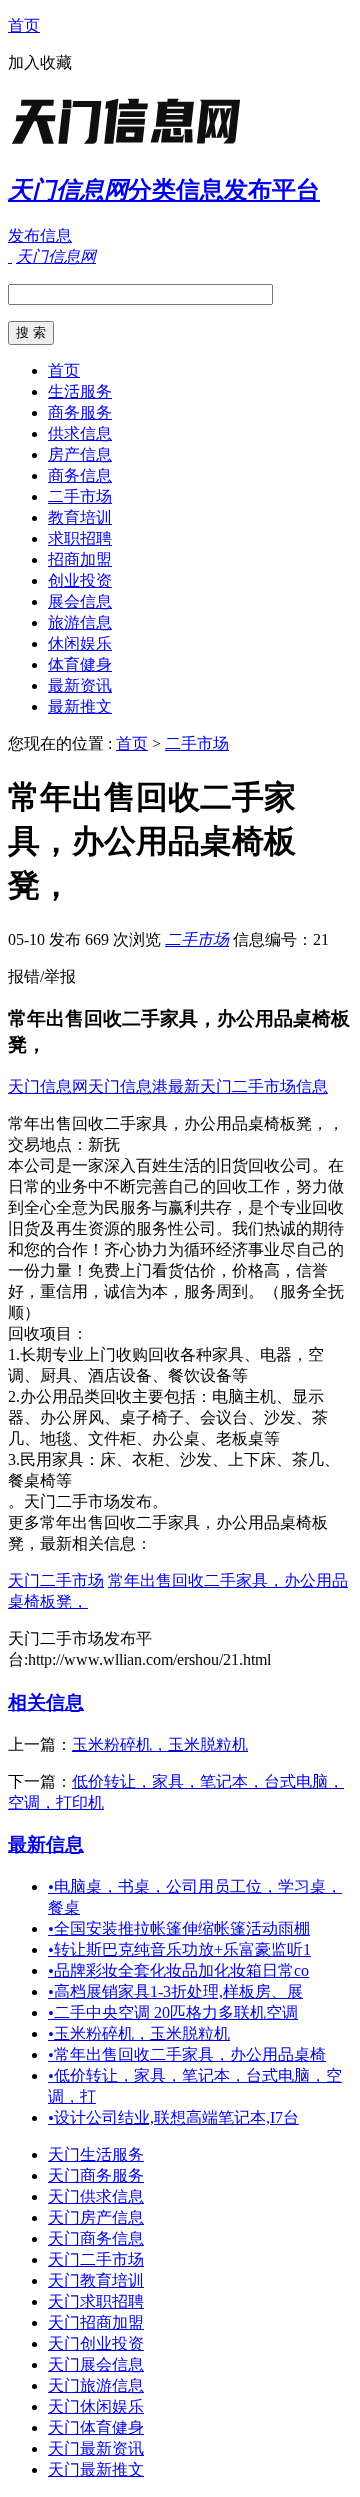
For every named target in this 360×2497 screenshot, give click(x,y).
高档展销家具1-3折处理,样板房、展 (175, 1991)
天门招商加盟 (96, 2322)
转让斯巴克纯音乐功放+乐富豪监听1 (179, 1949)
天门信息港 (128, 1086)
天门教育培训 (96, 2280)
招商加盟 (80, 559)
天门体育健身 (96, 2427)
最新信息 (46, 1844)
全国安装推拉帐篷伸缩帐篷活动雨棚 (179, 1928)
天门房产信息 (96, 2217)
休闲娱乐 (80, 643)
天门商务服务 (96, 2175)
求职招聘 (80, 538)
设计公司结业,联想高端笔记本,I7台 (173, 2117)
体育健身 (80, 664)
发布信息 (40, 235)
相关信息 (46, 1702)
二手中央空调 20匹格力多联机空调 (173, 2012)
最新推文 (80, 706)
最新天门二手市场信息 (248, 1086)
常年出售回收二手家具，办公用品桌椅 (187, 2054)
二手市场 (80, 496)
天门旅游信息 (96, 2385)
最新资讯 (80, 685)
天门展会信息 (96, 2364)
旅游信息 (80, 622)
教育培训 (80, 517)
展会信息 (80, 601)
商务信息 (80, 475)
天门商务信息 (96, 2238)
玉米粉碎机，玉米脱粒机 (160, 1744)
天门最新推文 (96, 2469)
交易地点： (48, 1144)
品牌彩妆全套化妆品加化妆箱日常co (178, 1970)
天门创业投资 (96, 2343)
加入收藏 (40, 62)
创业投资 (80, 580)
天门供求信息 (96, 2196)
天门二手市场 (56, 1580)
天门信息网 (48, 1086)
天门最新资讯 (96, 2448)
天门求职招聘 (96, 2301)
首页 (24, 25)
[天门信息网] (133, 144)
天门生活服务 (96, 2154)
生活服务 (80, 391)
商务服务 (80, 412)
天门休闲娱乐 (96, 2406)
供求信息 (80, 433)
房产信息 (80, 454)
